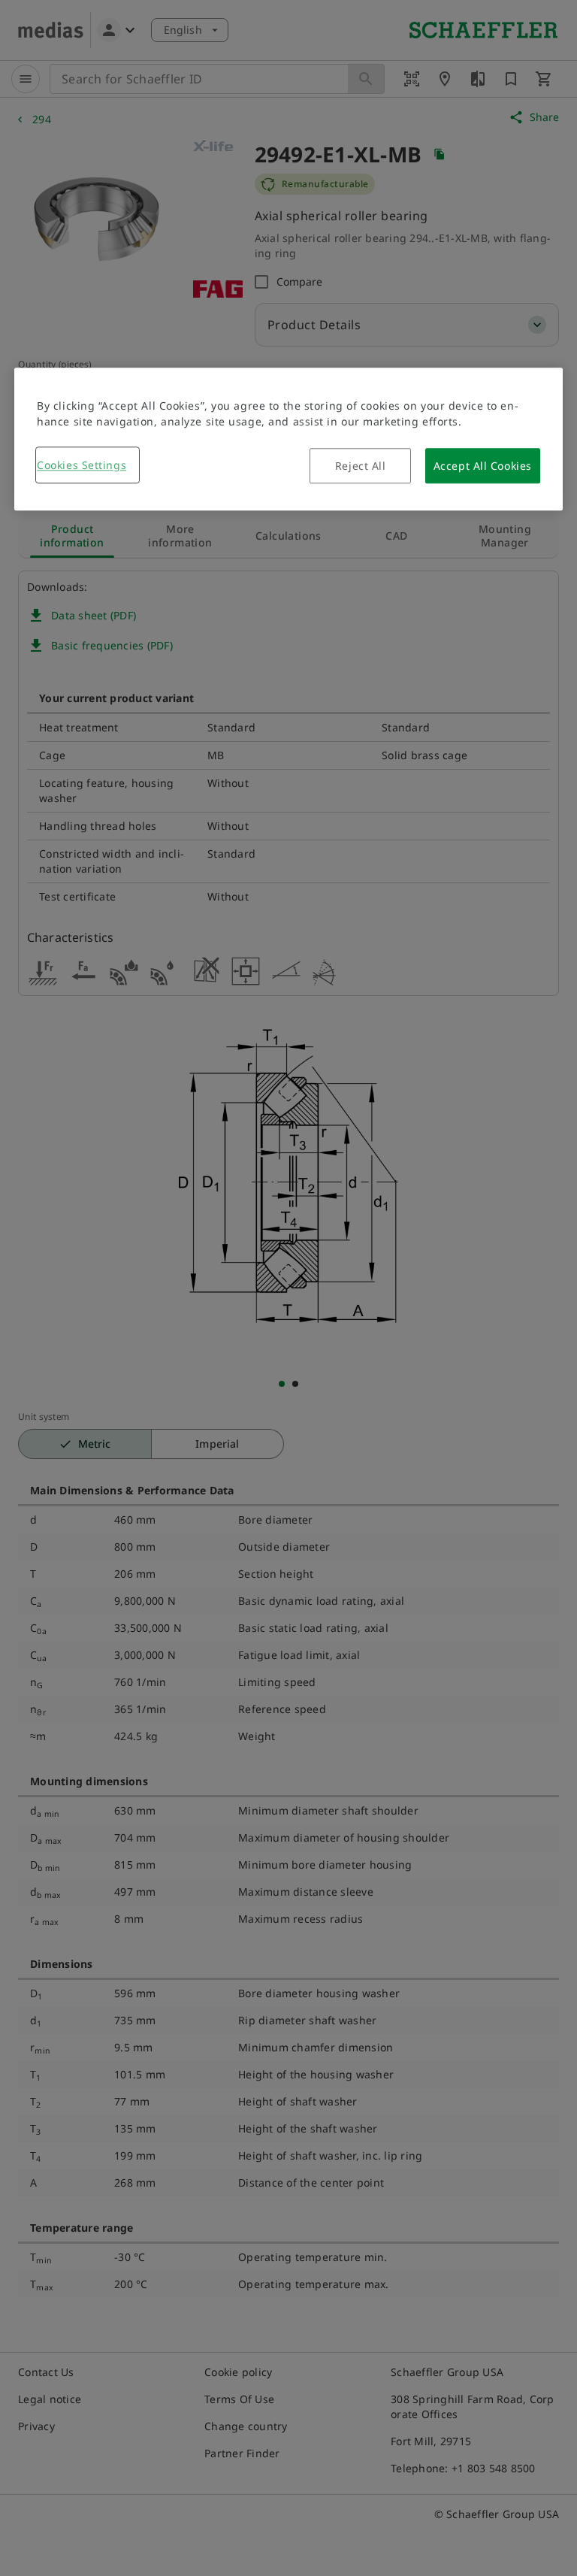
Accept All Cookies (483, 466)
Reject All (361, 466)
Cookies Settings (82, 465)
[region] (288, 439)
